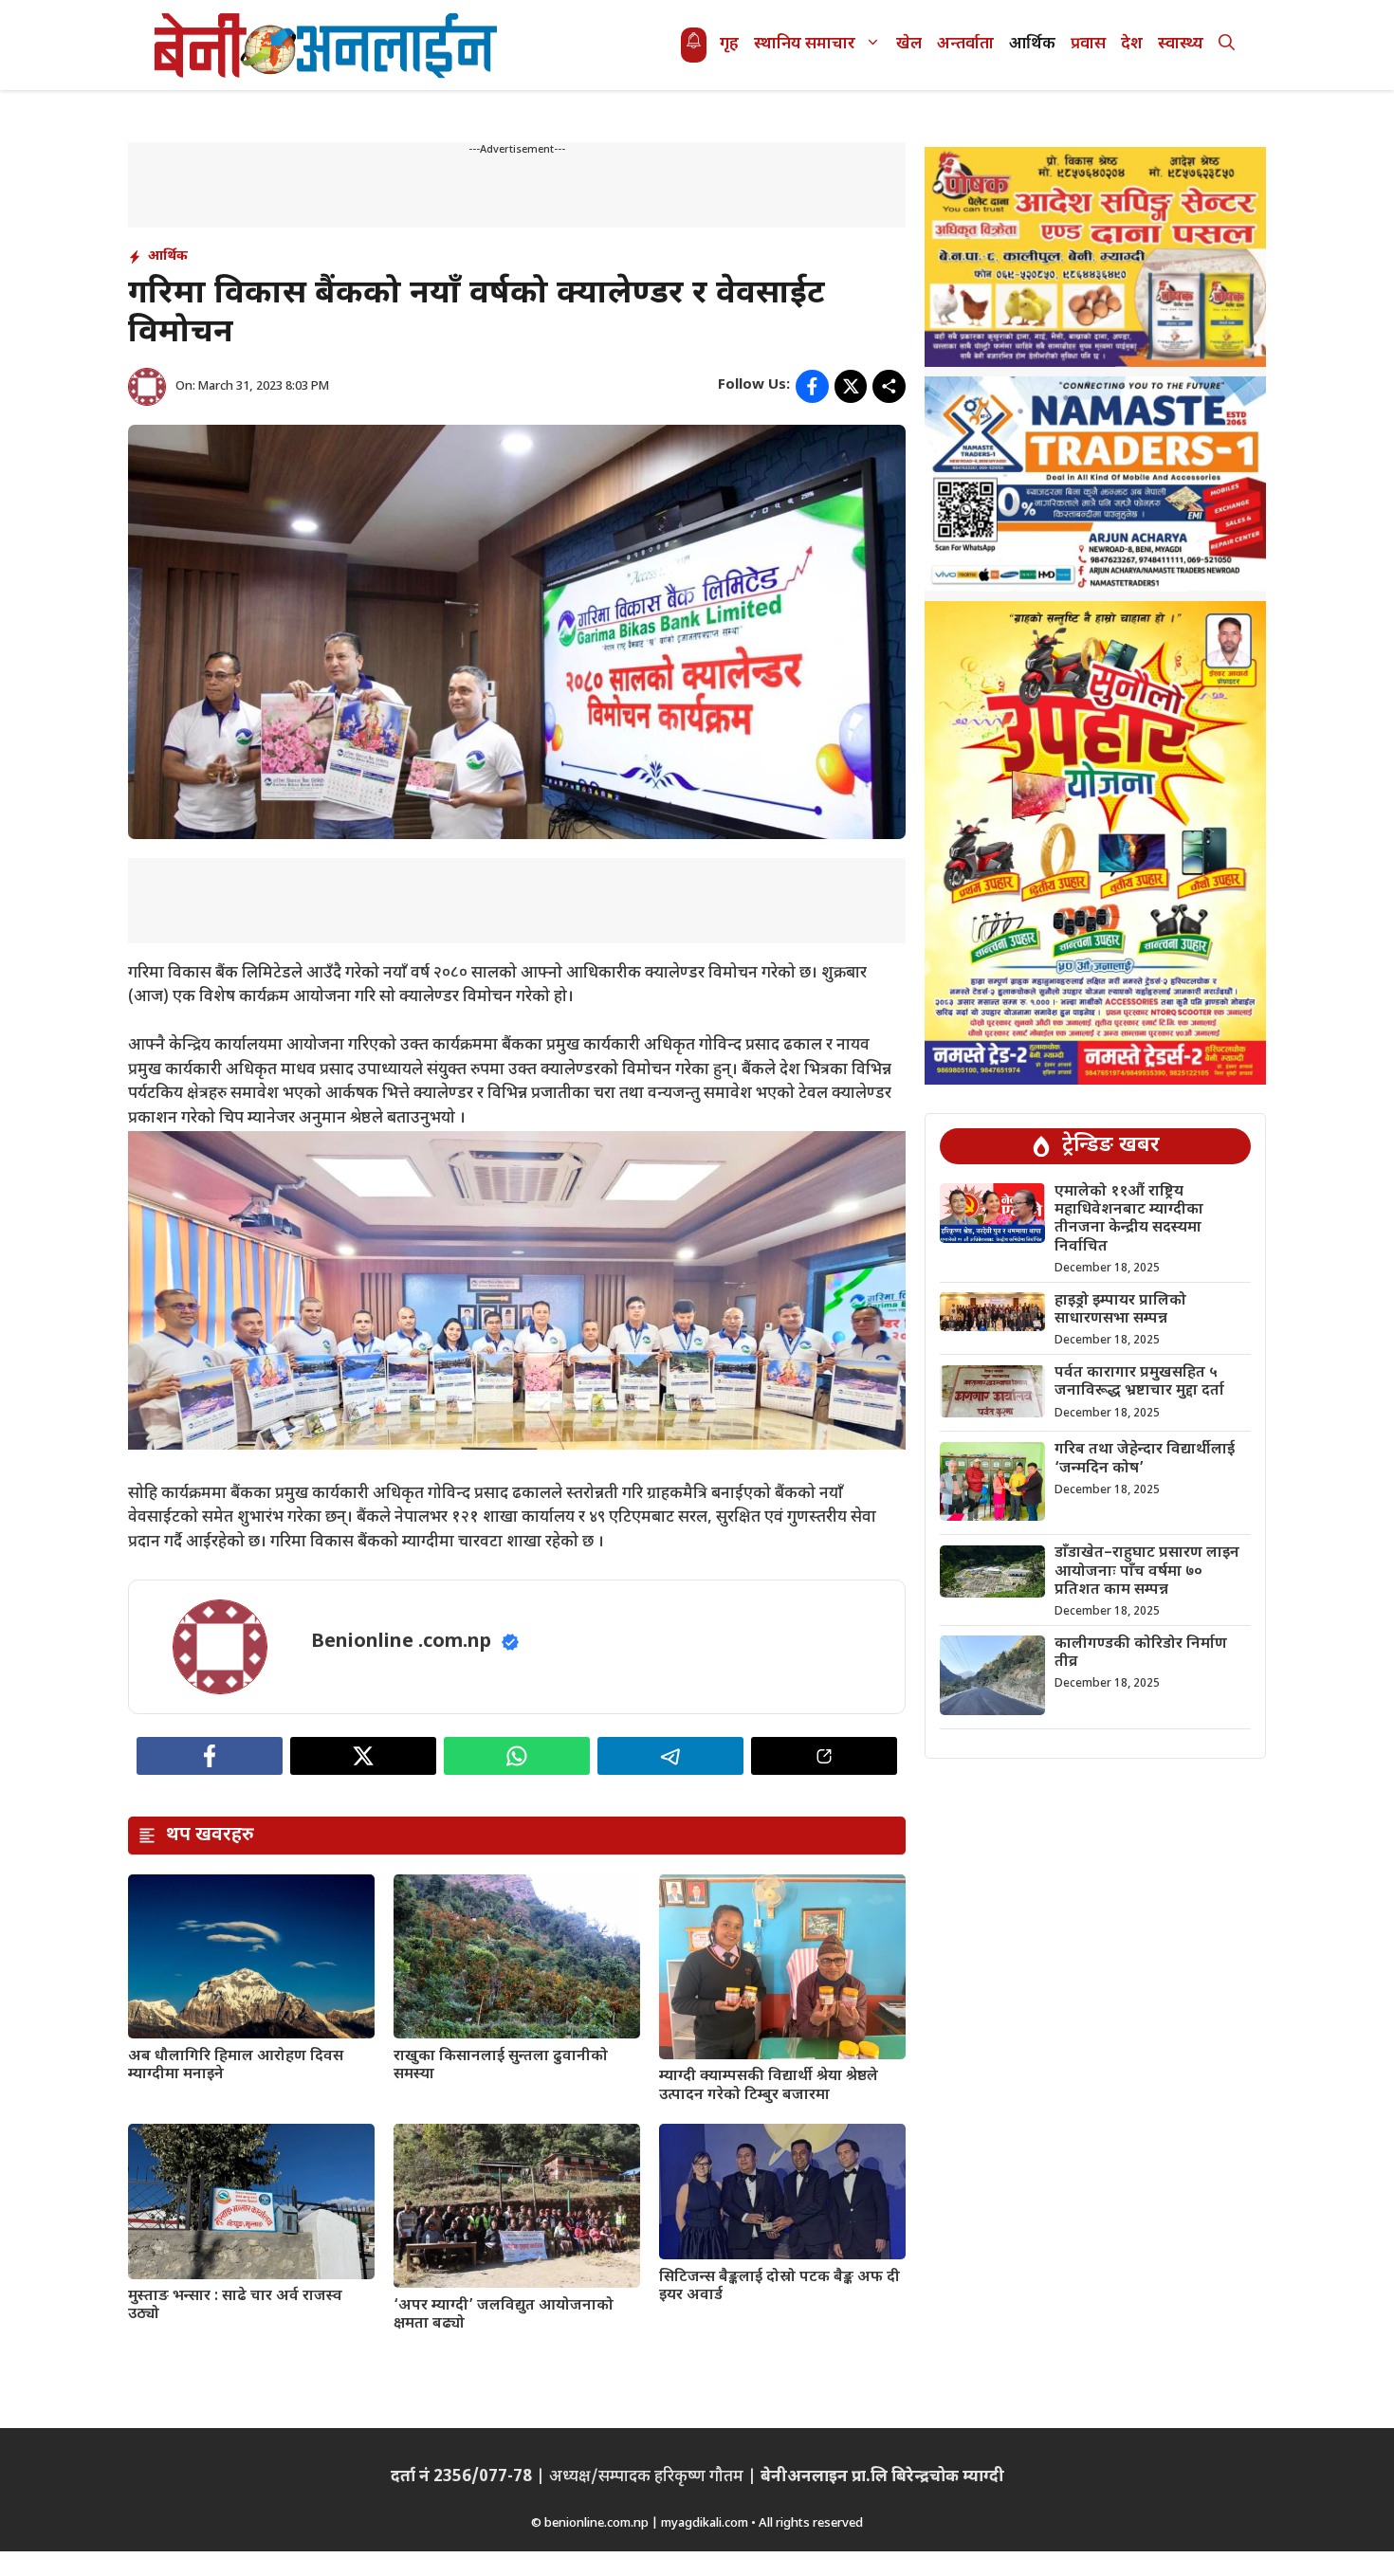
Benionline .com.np (401, 1642)
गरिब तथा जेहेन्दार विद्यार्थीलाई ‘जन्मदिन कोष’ (1145, 1460)
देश (1132, 45)
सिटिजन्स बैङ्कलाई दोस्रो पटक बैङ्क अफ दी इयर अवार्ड (780, 2287)
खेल (909, 45)
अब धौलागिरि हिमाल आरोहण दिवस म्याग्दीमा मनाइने (236, 2066)
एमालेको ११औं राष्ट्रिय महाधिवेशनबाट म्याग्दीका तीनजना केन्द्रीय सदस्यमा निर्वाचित (1129, 1220)
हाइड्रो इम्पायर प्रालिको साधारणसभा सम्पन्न (1120, 1310)
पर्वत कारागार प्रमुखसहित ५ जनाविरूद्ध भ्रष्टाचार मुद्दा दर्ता (1139, 1383)
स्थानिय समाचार (805, 45)
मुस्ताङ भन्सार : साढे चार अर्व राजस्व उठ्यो (235, 2306)
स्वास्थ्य (1181, 45)
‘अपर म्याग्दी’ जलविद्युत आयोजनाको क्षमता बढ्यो (504, 2315)
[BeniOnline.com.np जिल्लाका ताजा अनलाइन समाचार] (327, 45)
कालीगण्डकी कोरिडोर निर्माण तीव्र (1141, 1653)
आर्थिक (1032, 45)
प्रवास (1088, 45)
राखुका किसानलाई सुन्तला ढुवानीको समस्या (501, 2066)
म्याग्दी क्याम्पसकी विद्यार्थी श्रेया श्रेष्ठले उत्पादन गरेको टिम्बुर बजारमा (769, 2086)
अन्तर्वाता (965, 45)
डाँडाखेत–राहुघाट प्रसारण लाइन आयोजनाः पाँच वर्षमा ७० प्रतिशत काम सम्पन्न (1147, 1572)
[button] (1227, 45)
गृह (729, 45)
